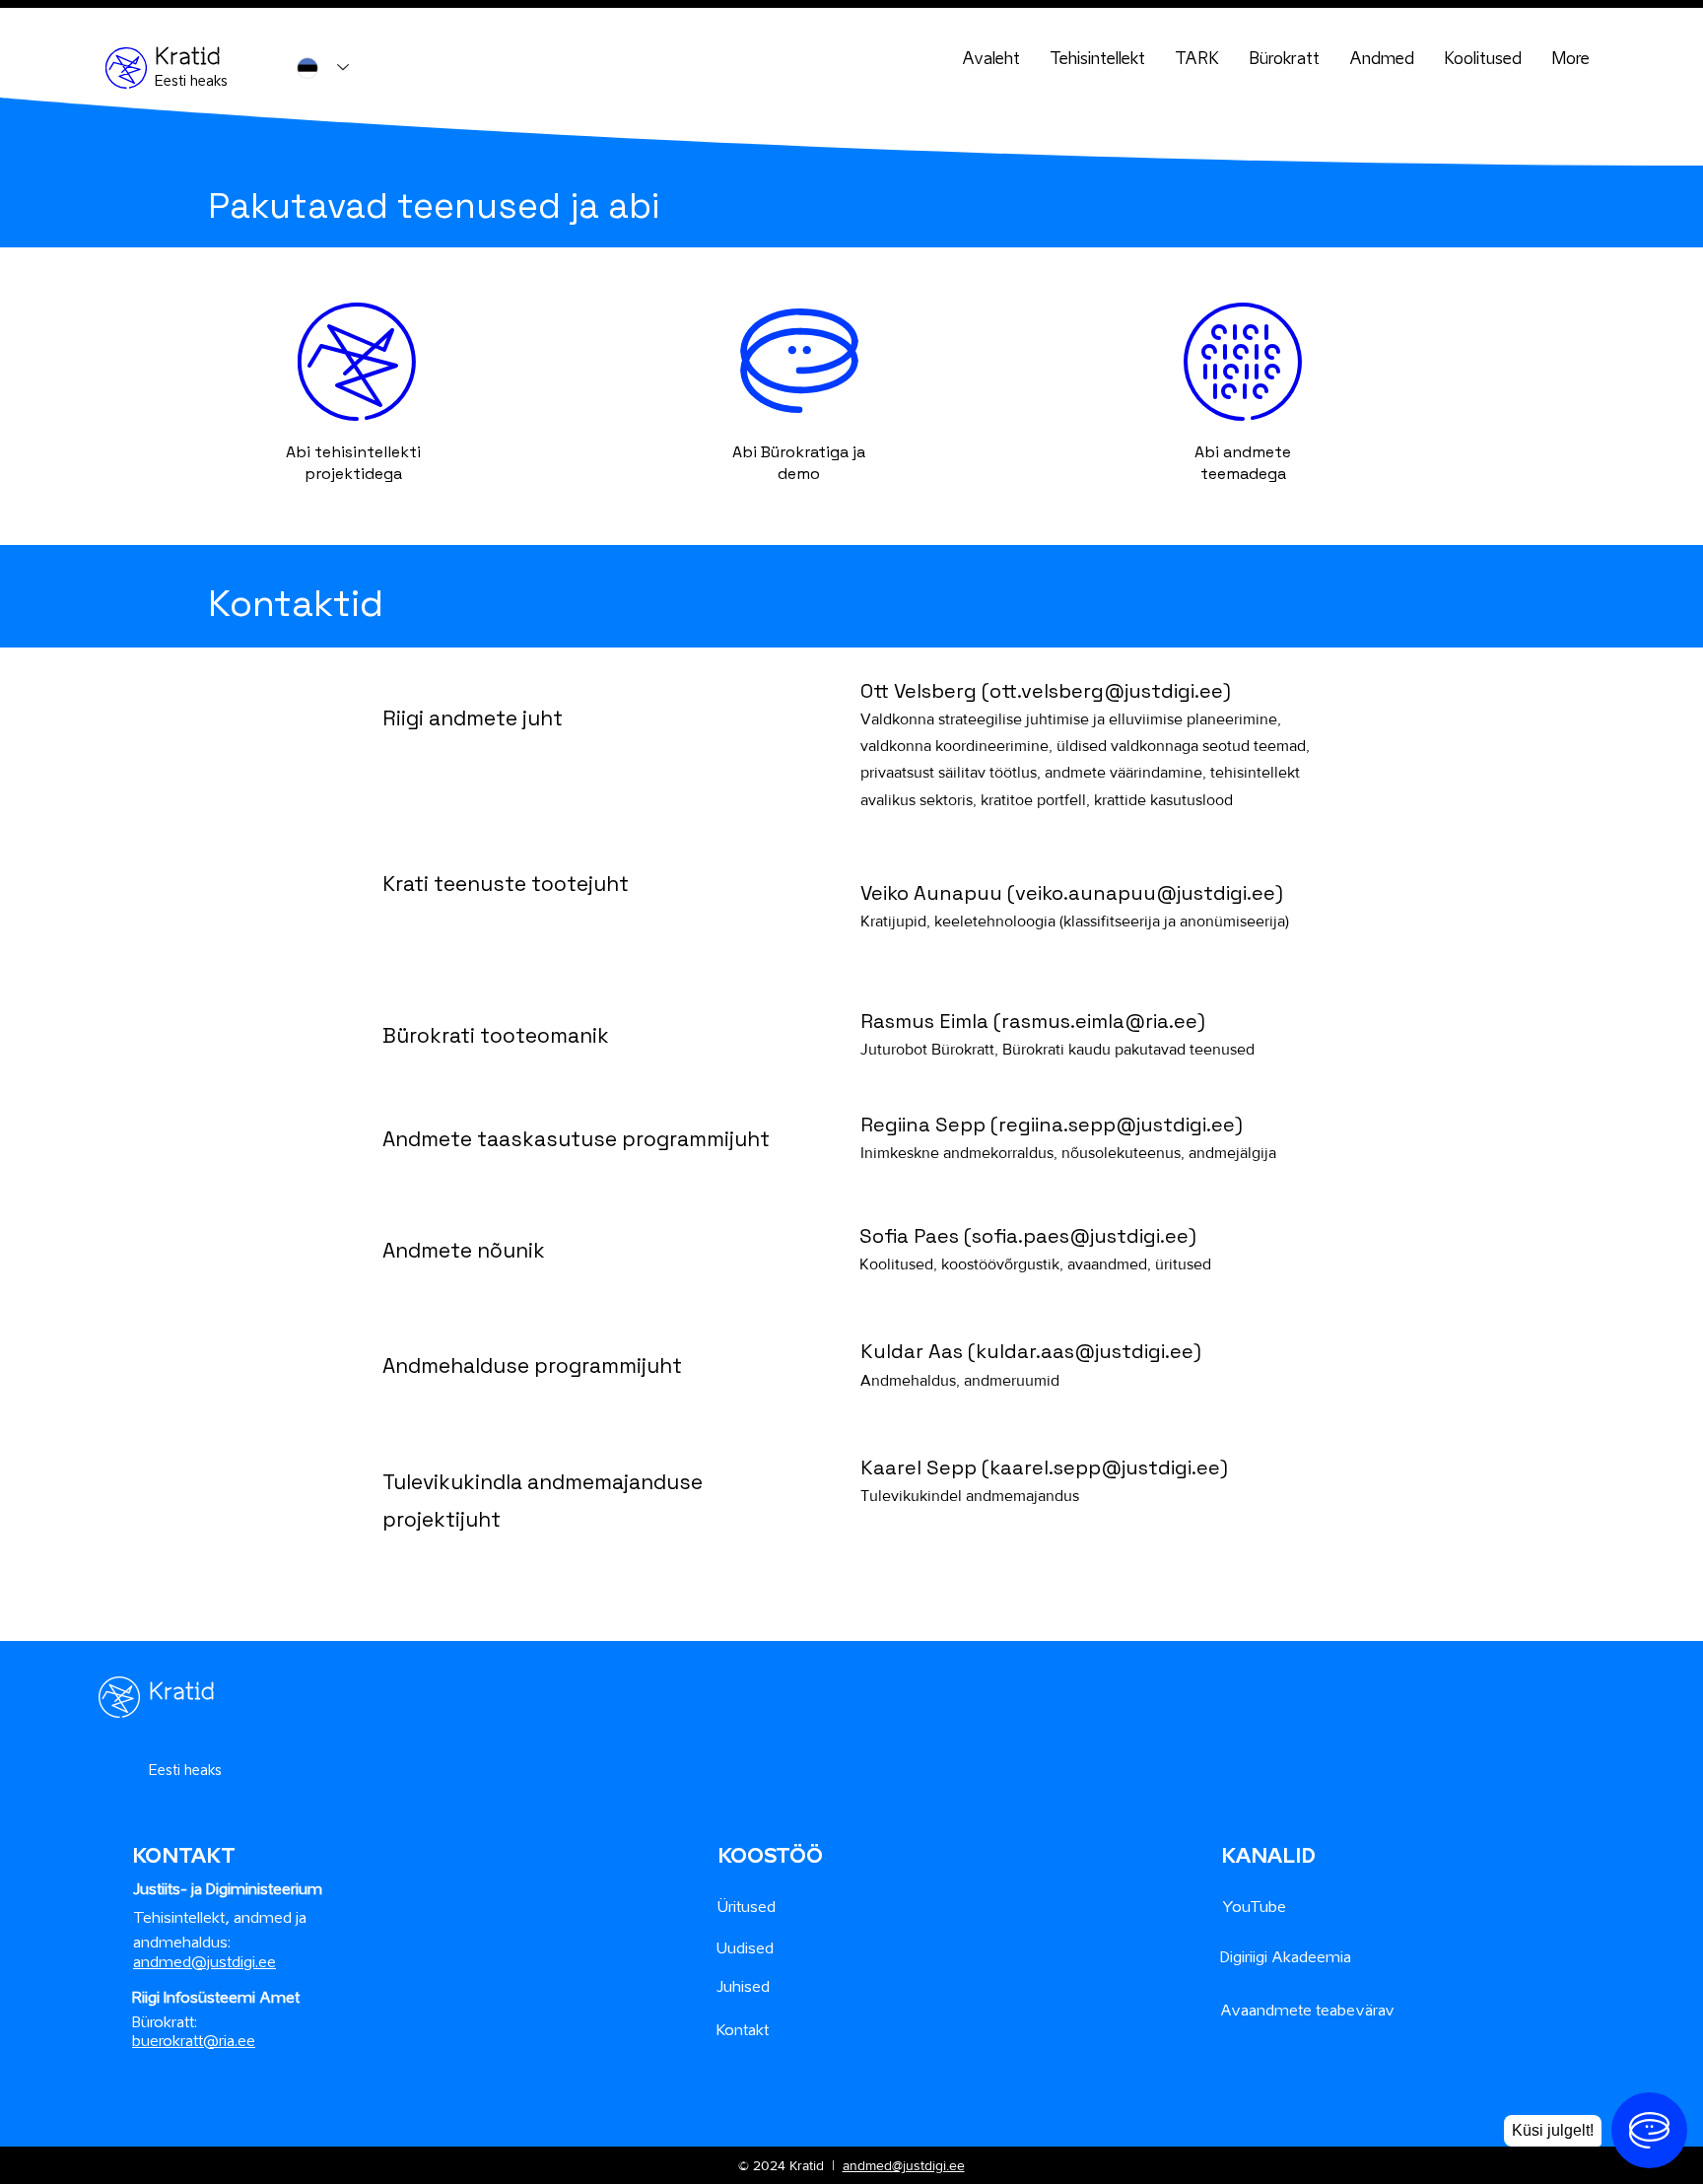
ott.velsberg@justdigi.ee (1106, 691)
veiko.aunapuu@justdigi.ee (1145, 893)
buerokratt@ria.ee (194, 2040)
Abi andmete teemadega (1243, 463)
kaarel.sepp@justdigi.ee (1105, 1467)
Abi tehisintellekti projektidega (353, 463)
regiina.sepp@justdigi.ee (1117, 1125)
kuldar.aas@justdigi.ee (1085, 1351)
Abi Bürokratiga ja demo (799, 463)
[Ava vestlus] (1649, 2130)
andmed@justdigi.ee (904, 2165)
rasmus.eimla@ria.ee (1099, 1021)
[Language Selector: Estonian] (323, 68)
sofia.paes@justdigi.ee (1080, 1236)
